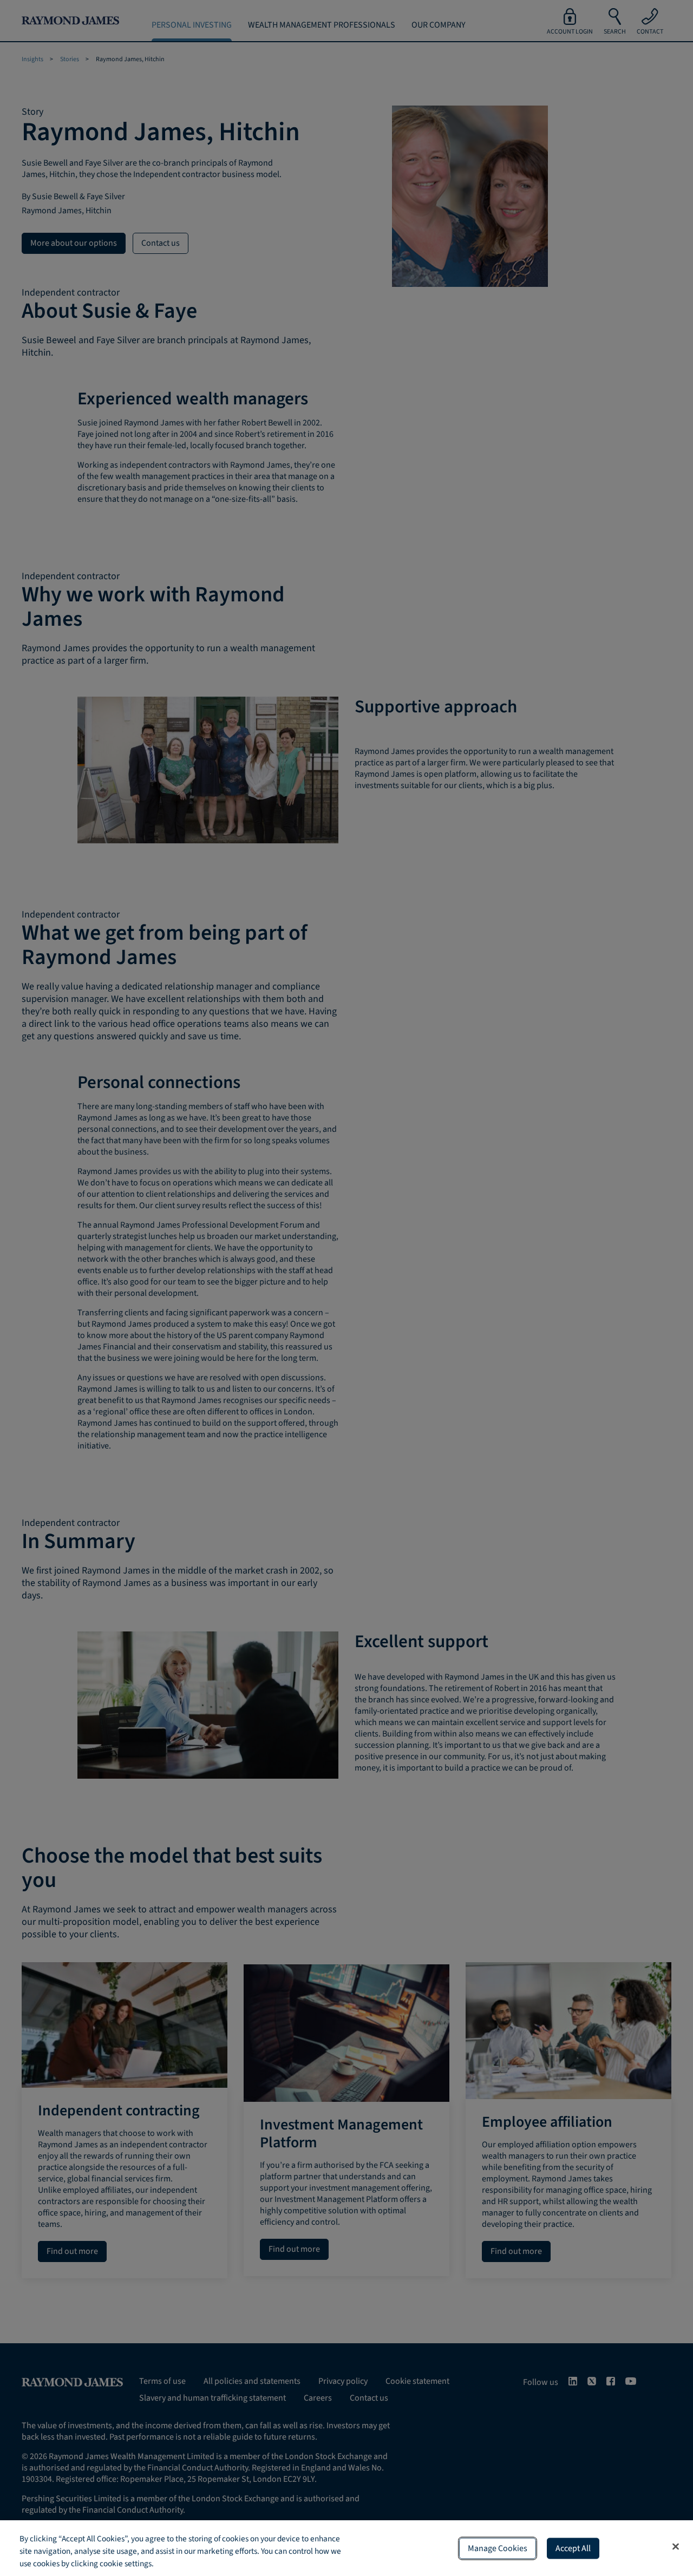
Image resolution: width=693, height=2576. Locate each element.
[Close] (676, 2546)
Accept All (573, 2548)
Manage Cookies (498, 2548)
